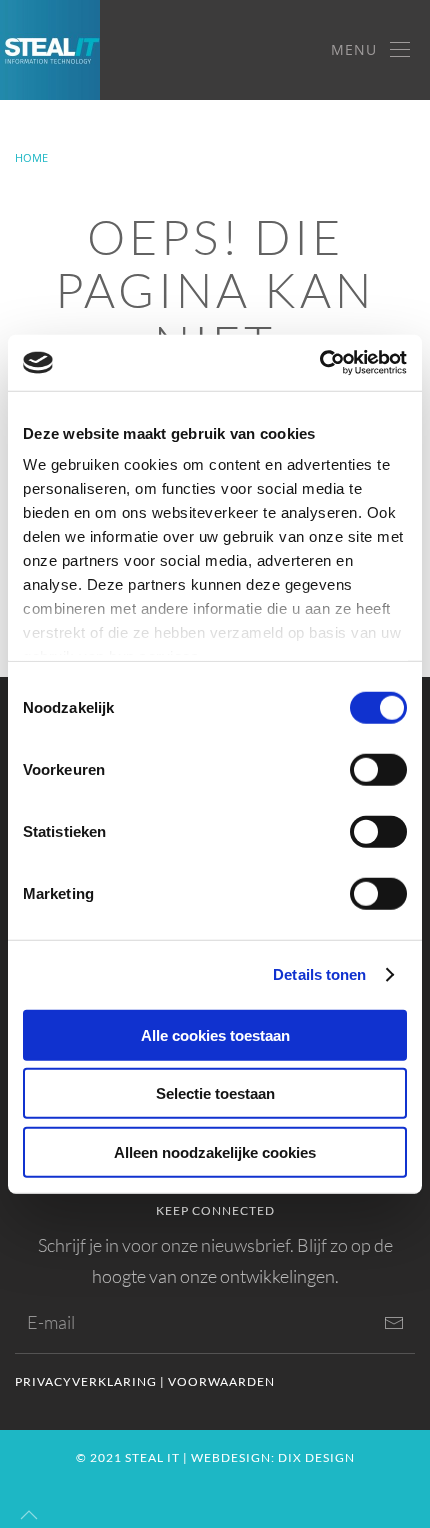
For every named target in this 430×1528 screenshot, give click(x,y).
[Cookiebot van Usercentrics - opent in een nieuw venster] (319, 363)
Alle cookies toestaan (215, 1034)
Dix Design (316, 1457)
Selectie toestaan (215, 1093)
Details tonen (319, 974)
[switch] (378, 769)
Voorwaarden (221, 1381)
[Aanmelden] (394, 1323)
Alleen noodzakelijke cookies (215, 1151)
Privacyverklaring (86, 1381)
